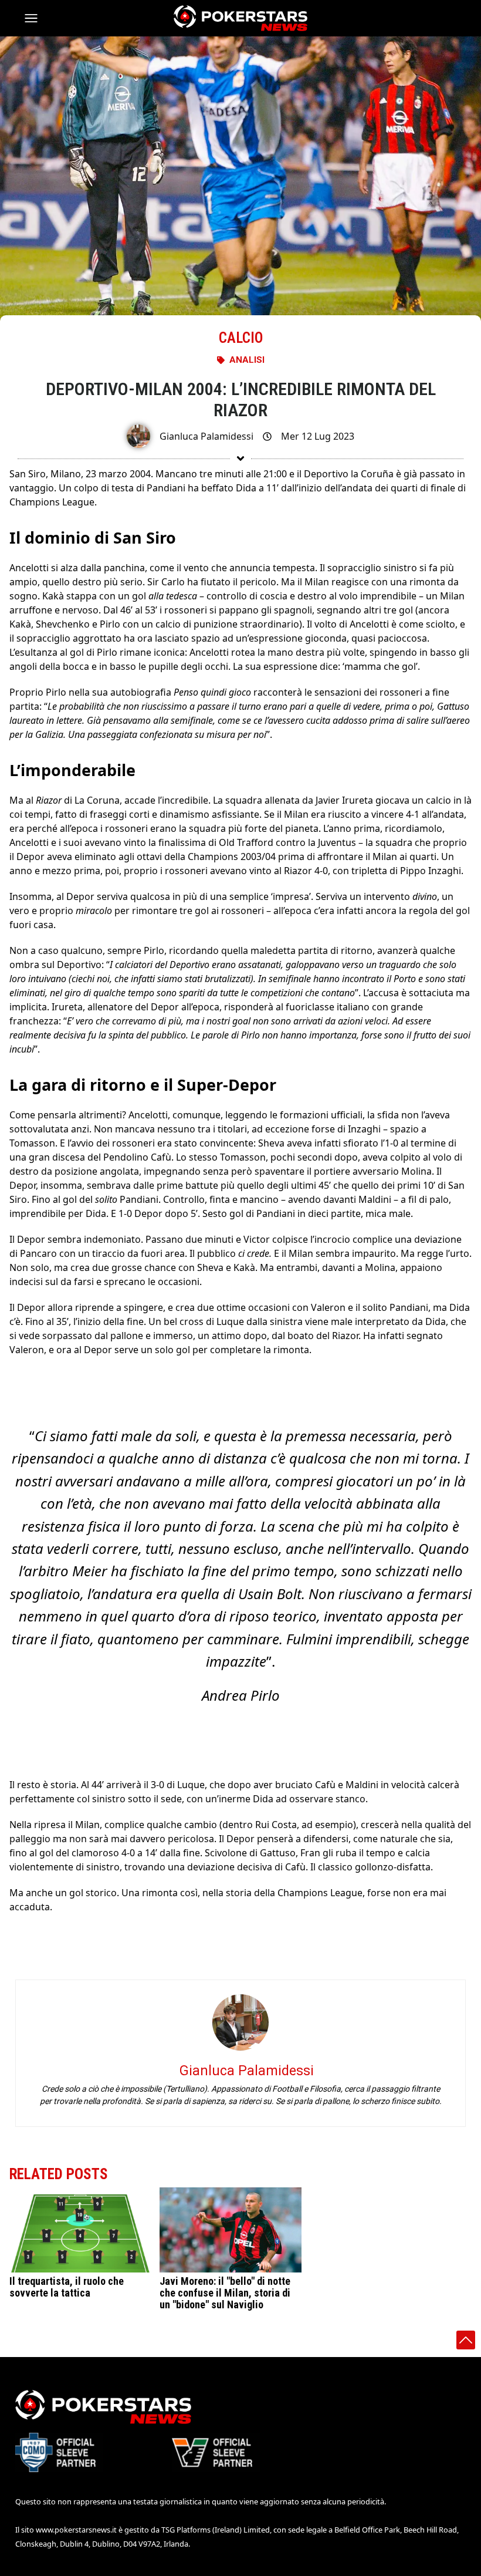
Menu (36, 18)
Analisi (247, 360)
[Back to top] (466, 2340)
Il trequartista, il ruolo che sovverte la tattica (67, 2287)
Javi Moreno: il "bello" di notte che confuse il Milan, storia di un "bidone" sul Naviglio (225, 2293)
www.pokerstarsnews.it (76, 2530)
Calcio (241, 338)
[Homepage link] (240, 18)
